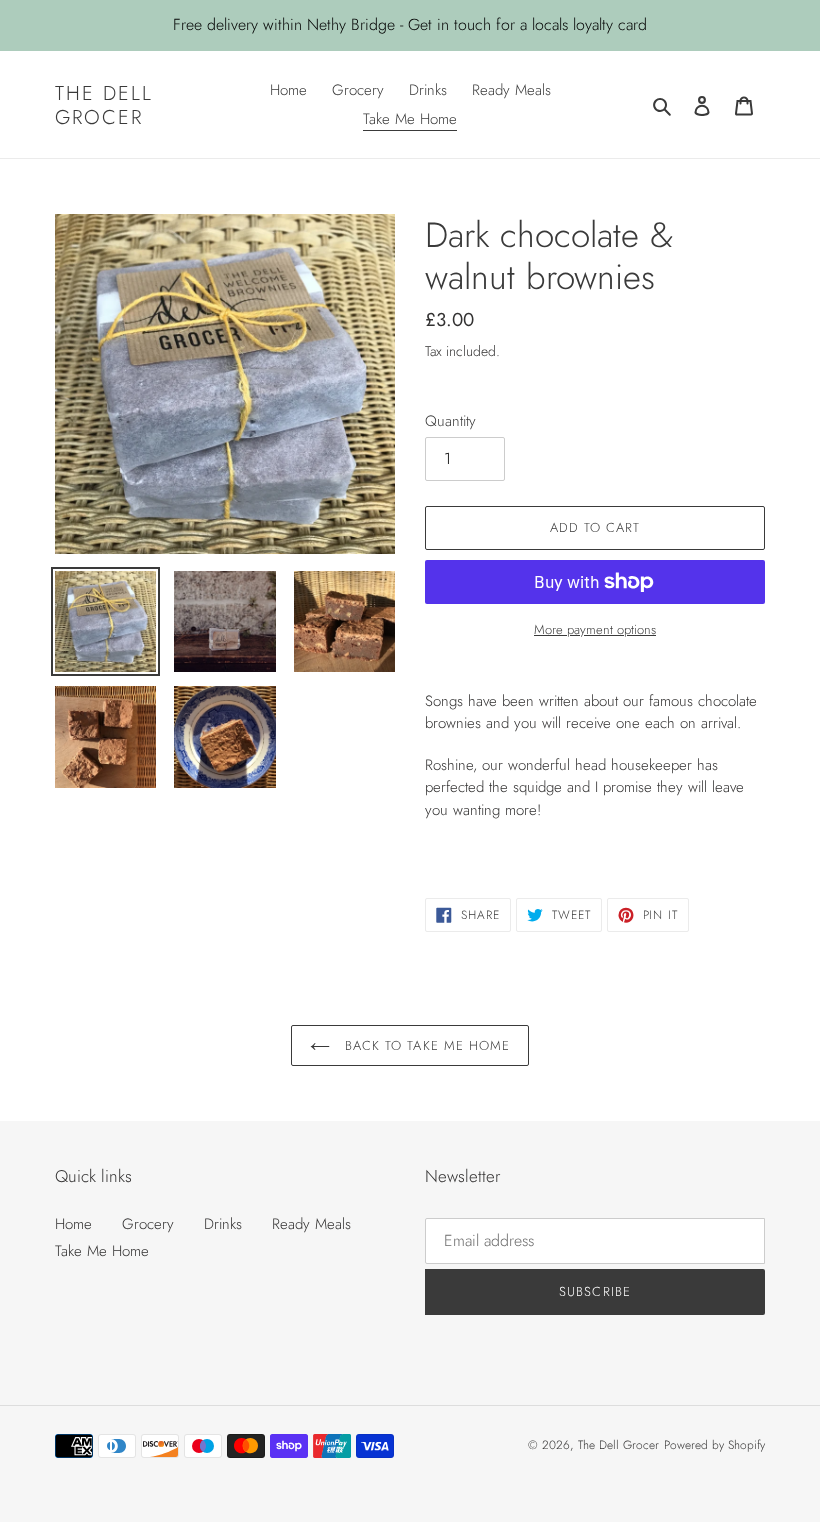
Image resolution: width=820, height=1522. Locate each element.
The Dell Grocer (104, 105)
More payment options (595, 629)
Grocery (148, 1224)
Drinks (223, 1224)
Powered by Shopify (714, 1445)
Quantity (450, 421)
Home (73, 1224)
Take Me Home (102, 1251)
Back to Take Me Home (425, 1045)
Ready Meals (311, 1224)
